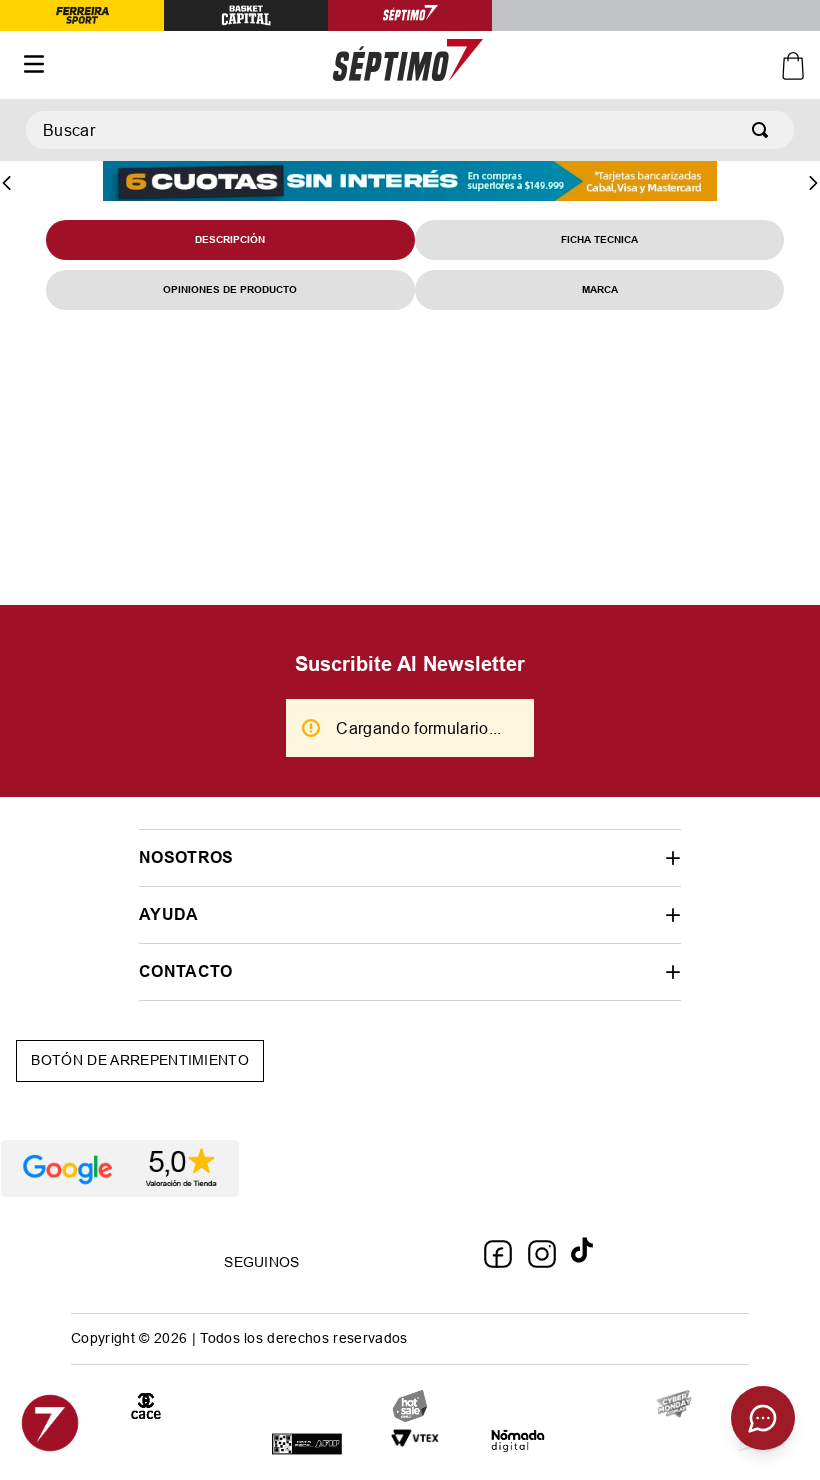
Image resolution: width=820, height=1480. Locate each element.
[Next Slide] (813, 183)
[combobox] (410, 130)
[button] (410, 857)
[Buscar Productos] (764, 130)
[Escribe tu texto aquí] (674, 1405)
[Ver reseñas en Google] (410, 1169)
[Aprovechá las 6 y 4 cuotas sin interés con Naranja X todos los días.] (410, 182)
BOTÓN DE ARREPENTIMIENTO (140, 1060)
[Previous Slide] (7, 183)
